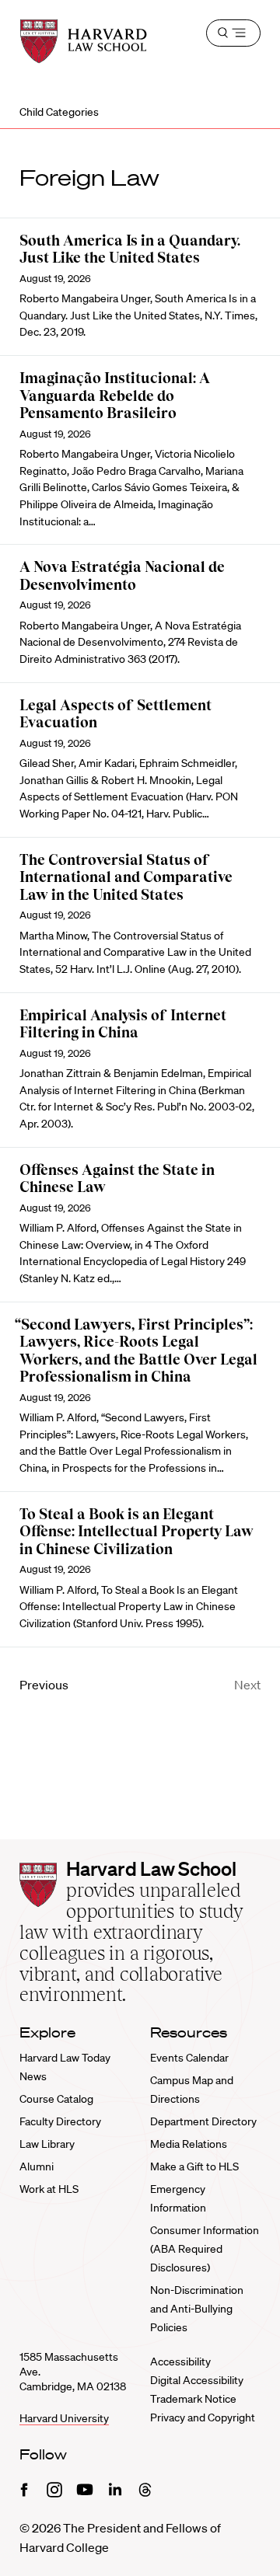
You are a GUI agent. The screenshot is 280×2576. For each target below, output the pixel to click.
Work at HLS (49, 2189)
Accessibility (180, 2362)
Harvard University (64, 2418)
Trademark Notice (193, 2399)
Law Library (47, 2144)
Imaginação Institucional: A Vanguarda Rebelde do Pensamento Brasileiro (115, 396)
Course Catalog (56, 2099)
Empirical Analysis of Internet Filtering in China (123, 1024)
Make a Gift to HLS (194, 2166)
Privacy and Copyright (203, 2417)
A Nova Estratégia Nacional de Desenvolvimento (122, 576)
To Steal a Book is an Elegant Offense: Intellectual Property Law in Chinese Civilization (136, 1532)
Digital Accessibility (197, 2380)
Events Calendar (189, 2058)
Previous (44, 1685)
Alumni (37, 2166)
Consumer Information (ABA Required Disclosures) (205, 2249)
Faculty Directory (60, 2121)
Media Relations (189, 2144)
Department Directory (203, 2121)
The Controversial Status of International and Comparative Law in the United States (126, 877)
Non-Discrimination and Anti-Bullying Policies (197, 2309)
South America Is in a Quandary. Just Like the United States (130, 249)
